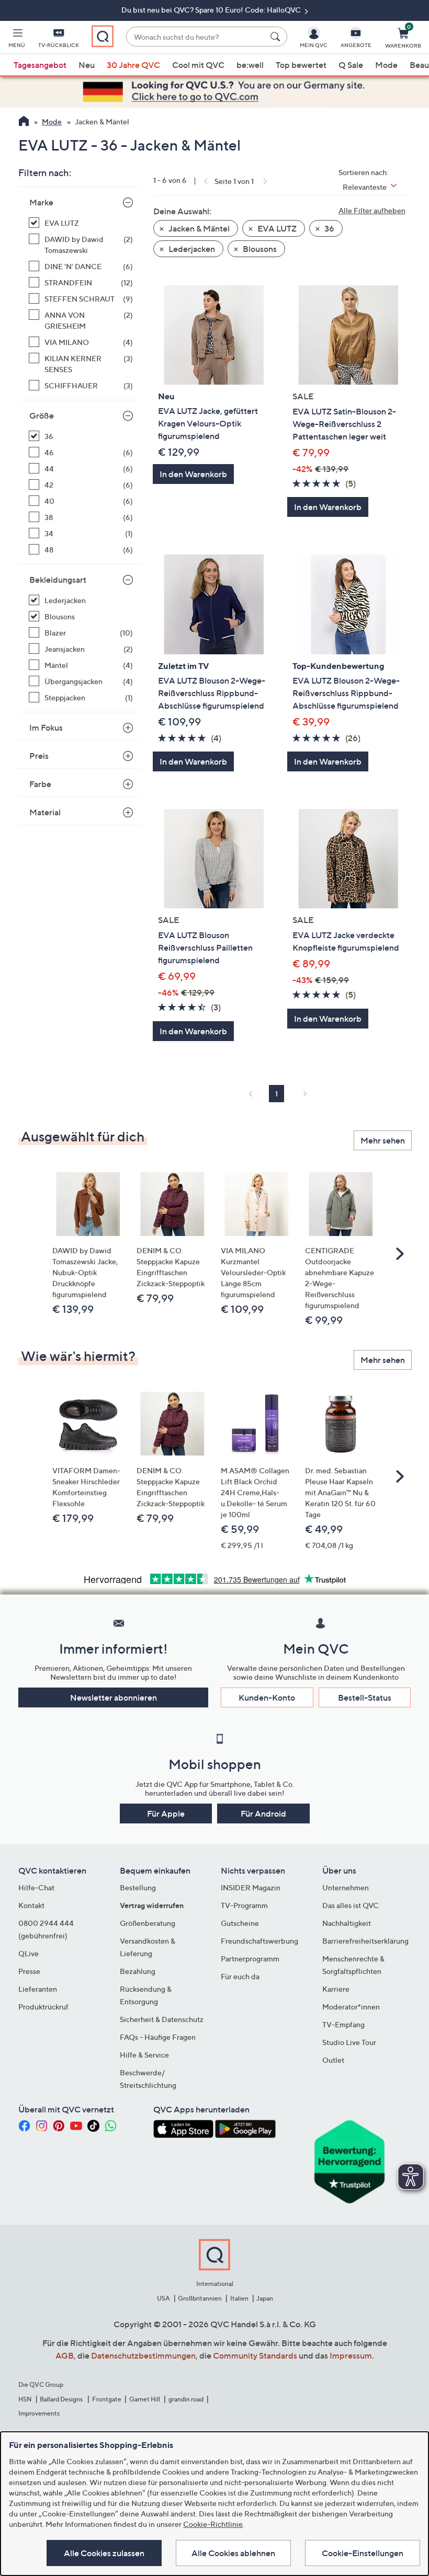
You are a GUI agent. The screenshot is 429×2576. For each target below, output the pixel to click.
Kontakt (31, 1905)
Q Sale (351, 65)
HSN (25, 2399)
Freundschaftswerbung (259, 1941)
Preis (39, 756)
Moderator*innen (351, 2007)
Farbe (40, 784)
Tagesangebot (40, 65)
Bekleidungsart (58, 580)
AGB (65, 2355)
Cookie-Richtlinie (213, 2524)
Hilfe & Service (144, 2055)
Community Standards (255, 2355)
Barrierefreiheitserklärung (365, 1941)
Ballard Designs (62, 2399)
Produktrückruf (43, 2007)
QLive (29, 1953)
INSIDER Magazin (251, 1887)
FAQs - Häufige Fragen (158, 2037)
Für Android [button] (263, 1813)
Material (45, 812)
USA (163, 2298)
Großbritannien (200, 2298)
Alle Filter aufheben (372, 210)
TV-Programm (244, 1905)
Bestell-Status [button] (365, 1697)
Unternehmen (346, 1887)
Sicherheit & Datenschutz (162, 2019)
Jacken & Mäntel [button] (198, 228)
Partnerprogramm (250, 1959)
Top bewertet (301, 65)
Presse (29, 1971)
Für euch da (240, 1976)
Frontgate (107, 2399)
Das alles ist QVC (351, 1905)
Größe (42, 415)
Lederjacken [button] (191, 249)
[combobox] (196, 37)
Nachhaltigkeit (347, 1923)
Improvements (39, 2413)
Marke (41, 202)
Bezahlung (138, 1971)
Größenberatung (148, 1923)
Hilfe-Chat (36, 1887)
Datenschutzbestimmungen (143, 2355)
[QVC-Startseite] (24, 122)
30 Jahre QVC (133, 65)
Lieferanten (38, 1989)
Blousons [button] (259, 249)
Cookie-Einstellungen (363, 2553)
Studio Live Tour (349, 2042)
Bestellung (138, 1887)
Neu (87, 65)
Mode (386, 65)
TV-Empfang (343, 2024)
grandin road (186, 2399)
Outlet (333, 2060)
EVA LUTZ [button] (276, 228)
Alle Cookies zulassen (104, 2553)
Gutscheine (240, 1923)
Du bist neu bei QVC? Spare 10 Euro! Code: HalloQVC (212, 10)
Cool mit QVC (198, 65)
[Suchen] (277, 37)
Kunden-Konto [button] (267, 1697)
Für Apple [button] (166, 1813)
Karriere (336, 1989)
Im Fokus (46, 727)
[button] (17, 40)
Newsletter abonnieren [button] (114, 1697)
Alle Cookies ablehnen (233, 2553)
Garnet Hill (145, 2399)
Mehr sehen (383, 1140)
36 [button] (329, 228)
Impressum (351, 2355)
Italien (239, 2298)
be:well (250, 65)
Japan (265, 2298)
